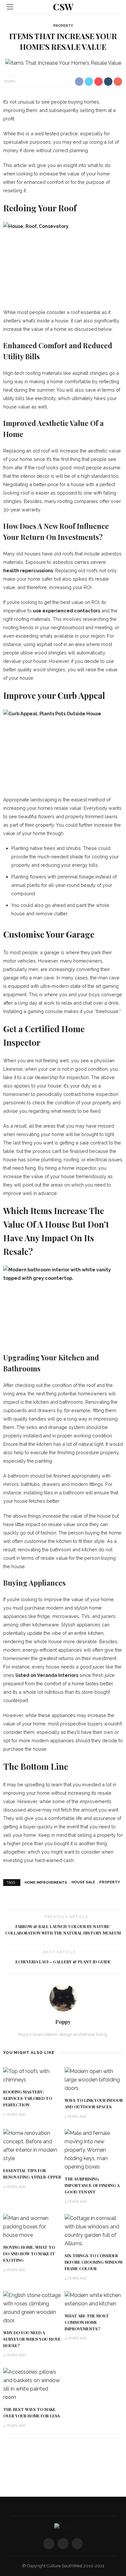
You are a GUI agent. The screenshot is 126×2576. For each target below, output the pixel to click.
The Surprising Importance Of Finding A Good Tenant (92, 2185)
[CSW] (63, 2527)
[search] (116, 7)
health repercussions (28, 570)
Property (63, 26)
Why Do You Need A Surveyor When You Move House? (32, 2339)
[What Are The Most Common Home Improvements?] (94, 2299)
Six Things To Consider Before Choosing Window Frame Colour (94, 2262)
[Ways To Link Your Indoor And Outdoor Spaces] (94, 2079)
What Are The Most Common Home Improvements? (87, 2322)
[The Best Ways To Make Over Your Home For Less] (32, 2384)
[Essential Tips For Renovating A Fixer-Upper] (32, 2145)
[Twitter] (63, 2544)
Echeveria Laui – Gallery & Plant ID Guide (63, 1962)
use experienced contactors (67, 611)
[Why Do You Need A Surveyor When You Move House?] (32, 2308)
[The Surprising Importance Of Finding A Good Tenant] (94, 2150)
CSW (63, 7)
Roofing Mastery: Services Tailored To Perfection (28, 2098)
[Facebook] (49, 2544)
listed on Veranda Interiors (47, 1675)
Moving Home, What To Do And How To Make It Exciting (29, 2254)
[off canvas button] (10, 7)
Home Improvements (46, 1882)
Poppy (10, 81)
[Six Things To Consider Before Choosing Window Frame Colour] (94, 2231)
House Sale (83, 1882)
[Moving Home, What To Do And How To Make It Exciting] (32, 2227)
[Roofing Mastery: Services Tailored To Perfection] (32, 2075)
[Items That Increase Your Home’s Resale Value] (63, 63)
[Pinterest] (77, 2544)
